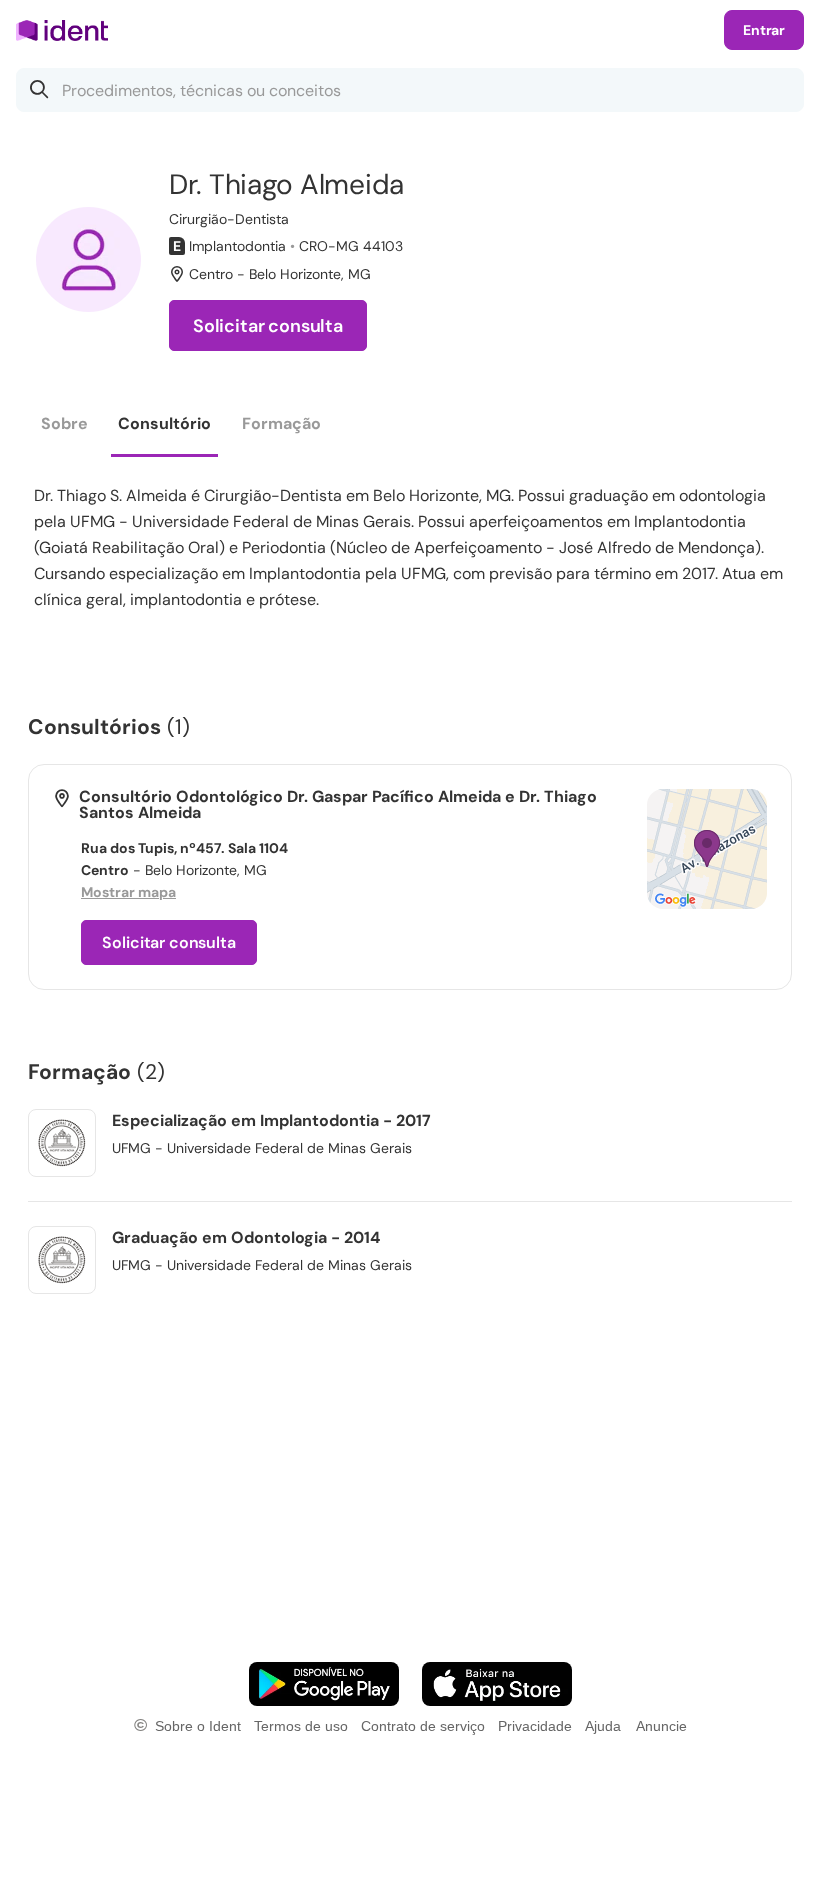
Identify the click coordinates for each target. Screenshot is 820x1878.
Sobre (64, 423)
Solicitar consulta (268, 326)
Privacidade (535, 1726)
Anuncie (661, 1726)
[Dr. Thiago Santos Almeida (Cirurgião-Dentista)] (88, 259)
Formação (281, 423)
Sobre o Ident (198, 1726)
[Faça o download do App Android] (324, 1684)
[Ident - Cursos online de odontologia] (68, 30)
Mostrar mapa (128, 892)
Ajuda (603, 1726)
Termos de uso (301, 1726)
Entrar (764, 30)
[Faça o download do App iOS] (497, 1684)
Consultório (164, 423)
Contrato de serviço (423, 1726)
